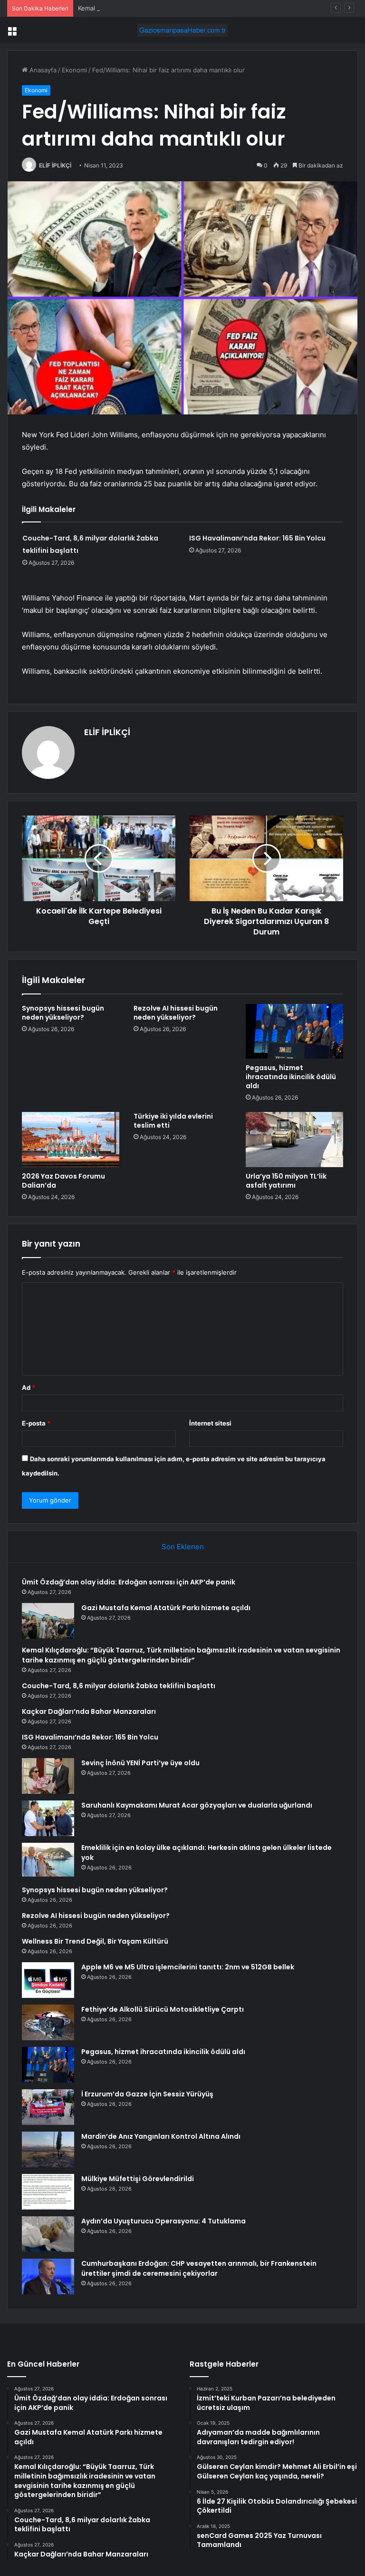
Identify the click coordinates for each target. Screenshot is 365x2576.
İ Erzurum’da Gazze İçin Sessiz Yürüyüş (147, 2094)
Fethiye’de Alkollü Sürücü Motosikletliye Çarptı (163, 2009)
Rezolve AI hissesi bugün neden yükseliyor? (176, 1013)
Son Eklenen (183, 1547)
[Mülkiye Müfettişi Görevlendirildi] (48, 2192)
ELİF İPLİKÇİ (55, 165)
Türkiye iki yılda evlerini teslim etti (173, 1121)
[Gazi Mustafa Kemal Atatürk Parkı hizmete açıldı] (48, 1621)
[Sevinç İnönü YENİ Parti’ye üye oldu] (48, 1776)
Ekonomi (74, 70)
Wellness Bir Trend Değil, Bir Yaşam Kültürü (95, 1941)
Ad (29, 1387)
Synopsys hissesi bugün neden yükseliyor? (63, 1013)
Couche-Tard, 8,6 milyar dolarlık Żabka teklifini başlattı (119, 1686)
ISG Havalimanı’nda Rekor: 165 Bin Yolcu (257, 538)
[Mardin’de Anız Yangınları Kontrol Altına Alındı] (48, 2149)
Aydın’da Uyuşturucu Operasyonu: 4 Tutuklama (163, 2221)
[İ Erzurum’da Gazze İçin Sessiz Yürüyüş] (48, 2107)
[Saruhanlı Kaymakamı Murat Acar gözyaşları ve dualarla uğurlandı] (48, 1818)
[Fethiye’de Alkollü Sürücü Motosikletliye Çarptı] (48, 2022)
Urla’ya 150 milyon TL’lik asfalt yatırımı (286, 1181)
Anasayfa (42, 70)
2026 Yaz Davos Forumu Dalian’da (63, 1181)
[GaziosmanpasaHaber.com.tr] (182, 30)
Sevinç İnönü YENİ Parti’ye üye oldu (140, 1763)
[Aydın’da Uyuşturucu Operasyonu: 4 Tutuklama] (48, 2234)
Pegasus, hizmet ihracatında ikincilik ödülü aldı (291, 1077)
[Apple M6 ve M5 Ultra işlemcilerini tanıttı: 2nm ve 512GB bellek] (48, 1980)
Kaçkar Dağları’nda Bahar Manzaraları (89, 1711)
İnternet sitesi (210, 1423)
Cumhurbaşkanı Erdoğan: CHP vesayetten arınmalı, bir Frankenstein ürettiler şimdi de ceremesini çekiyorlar (199, 2268)
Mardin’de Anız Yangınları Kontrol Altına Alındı (161, 2136)
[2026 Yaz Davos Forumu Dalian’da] (71, 1140)
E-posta (36, 1423)
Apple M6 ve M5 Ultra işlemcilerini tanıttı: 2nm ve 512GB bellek (188, 1967)
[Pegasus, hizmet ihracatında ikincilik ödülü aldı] (294, 1032)
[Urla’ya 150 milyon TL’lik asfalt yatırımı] (294, 1140)
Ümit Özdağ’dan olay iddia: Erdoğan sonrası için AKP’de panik (129, 1582)
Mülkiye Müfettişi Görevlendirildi (138, 2179)
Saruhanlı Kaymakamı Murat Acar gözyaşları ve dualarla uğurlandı (197, 1805)
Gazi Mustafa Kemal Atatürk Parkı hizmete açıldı (166, 1608)
